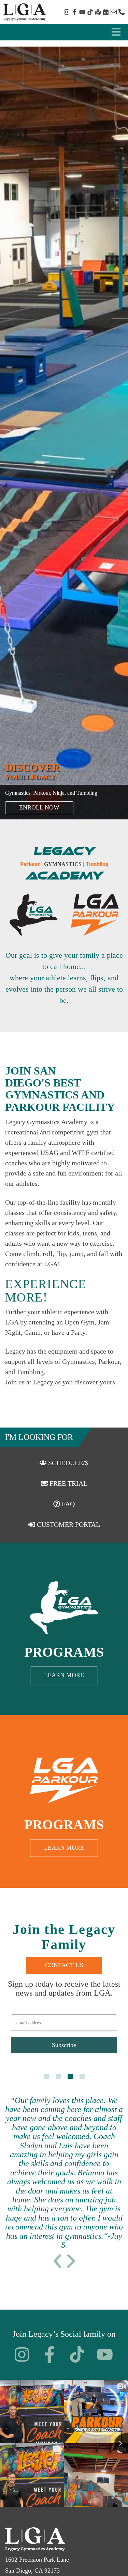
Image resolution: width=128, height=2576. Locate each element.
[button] (57, 2261)
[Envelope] (114, 12)
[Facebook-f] (74, 12)
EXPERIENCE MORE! (46, 1291)
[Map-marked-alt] (98, 12)
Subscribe (64, 2045)
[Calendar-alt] (106, 12)
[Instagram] (67, 12)
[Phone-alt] (122, 12)
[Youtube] (82, 12)
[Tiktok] (90, 12)
